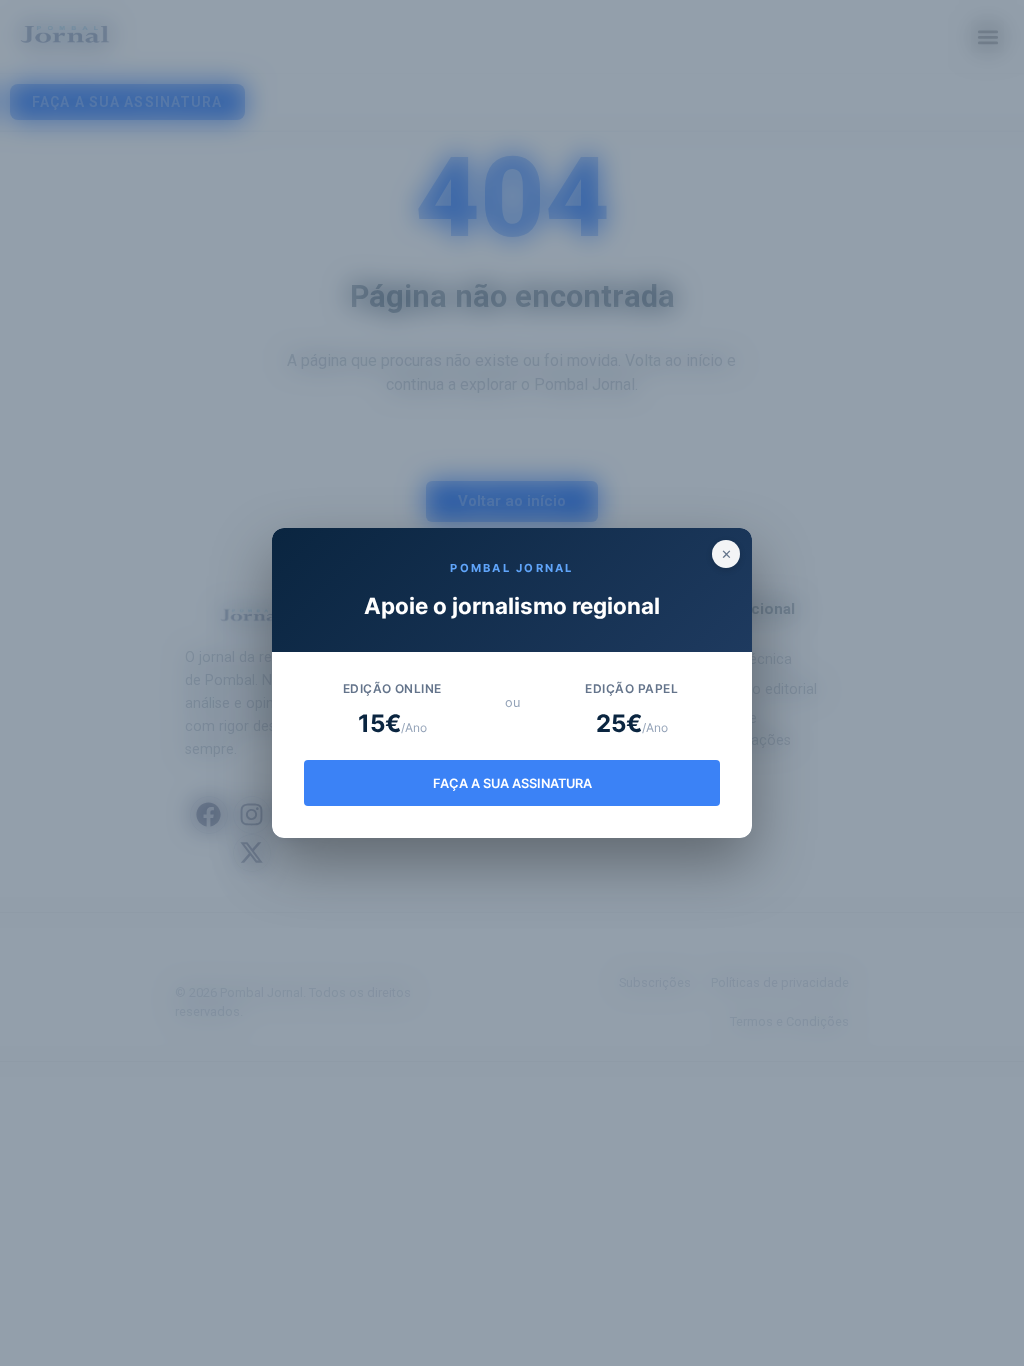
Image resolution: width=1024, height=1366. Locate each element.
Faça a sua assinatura (512, 783)
